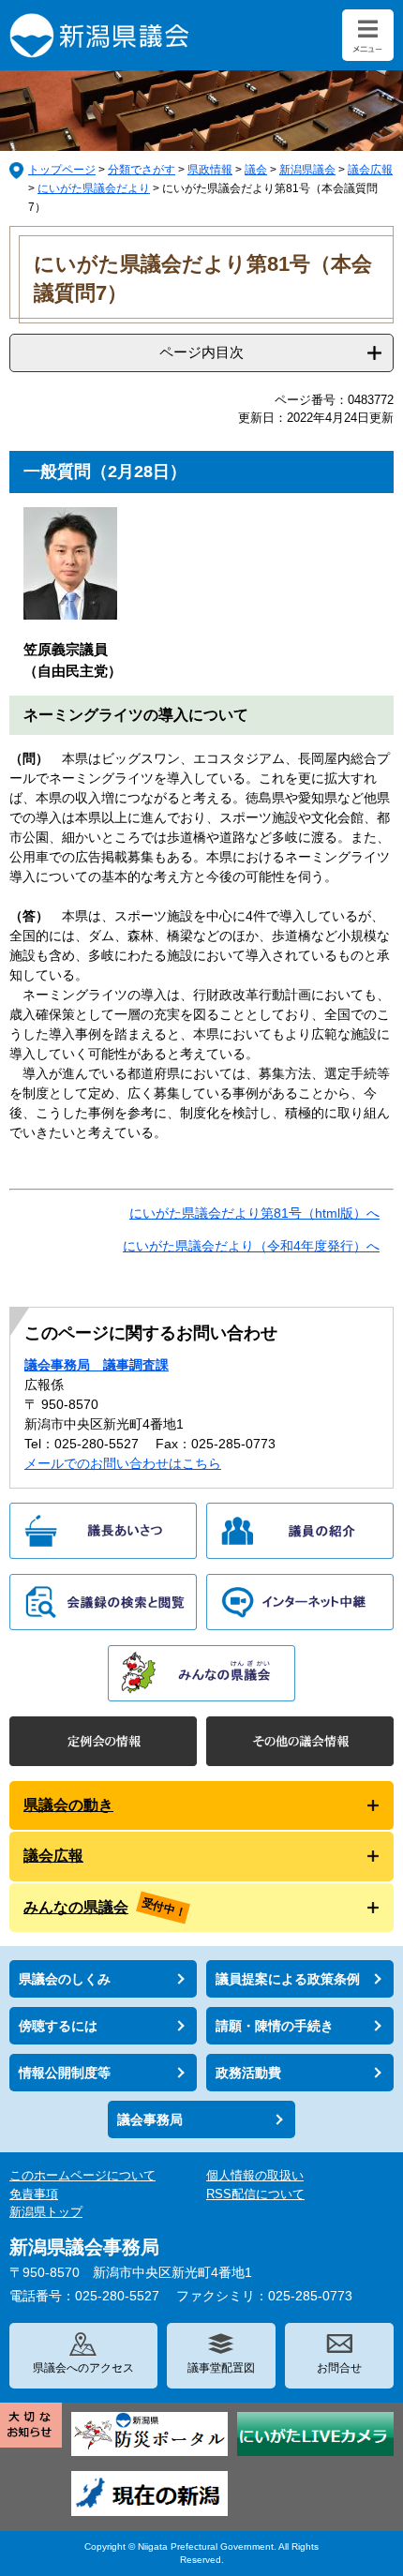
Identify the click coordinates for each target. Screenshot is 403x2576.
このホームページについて (82, 2175)
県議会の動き (68, 1805)
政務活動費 (248, 2073)
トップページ (62, 170)
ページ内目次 (201, 352)
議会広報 (370, 170)
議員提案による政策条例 (288, 1979)
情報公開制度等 (65, 2073)
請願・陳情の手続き (275, 2026)
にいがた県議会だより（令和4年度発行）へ (251, 1246)
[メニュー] (368, 35)
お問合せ (339, 2368)
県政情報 (210, 170)
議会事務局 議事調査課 (97, 1365)
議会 (256, 170)
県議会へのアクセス (83, 2368)
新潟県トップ (46, 2212)
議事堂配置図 (221, 2368)
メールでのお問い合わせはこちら (123, 1463)
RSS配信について (255, 2194)
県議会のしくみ (65, 1979)
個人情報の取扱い (255, 2175)
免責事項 (34, 2194)
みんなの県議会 (76, 1907)
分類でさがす (142, 170)
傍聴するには (58, 2026)
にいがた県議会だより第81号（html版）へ (254, 1213)
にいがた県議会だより (94, 188)
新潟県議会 (307, 170)
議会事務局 (150, 2119)
